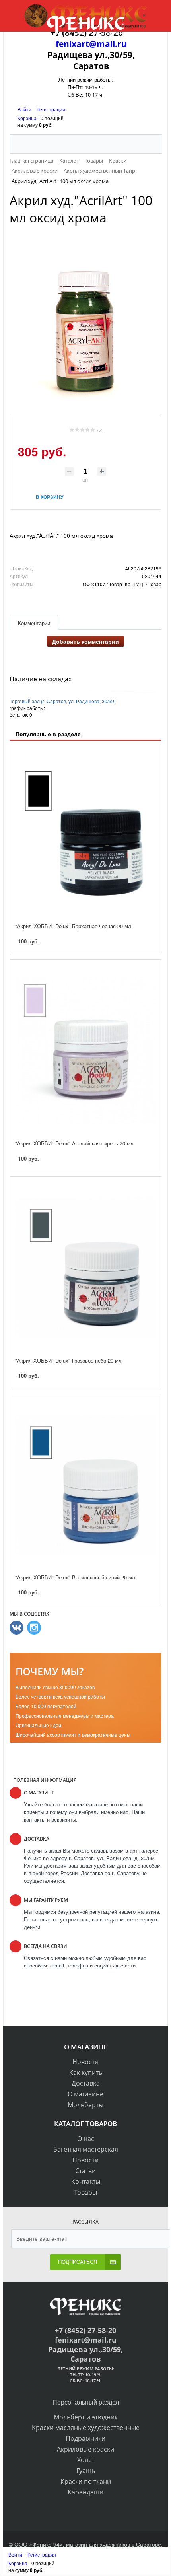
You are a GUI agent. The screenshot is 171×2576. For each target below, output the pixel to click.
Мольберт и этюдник (86, 2417)
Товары (85, 2192)
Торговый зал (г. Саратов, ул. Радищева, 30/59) (63, 701)
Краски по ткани (86, 2481)
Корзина (27, 118)
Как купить (86, 2072)
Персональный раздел (86, 2402)
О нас (86, 2139)
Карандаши (85, 2492)
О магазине (85, 2094)
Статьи (85, 2171)
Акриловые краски (85, 2449)
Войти (25, 109)
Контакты (86, 2181)
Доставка (86, 2083)
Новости (85, 2062)
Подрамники (85, 2438)
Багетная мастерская (86, 2149)
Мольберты (85, 2105)
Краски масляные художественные (86, 2428)
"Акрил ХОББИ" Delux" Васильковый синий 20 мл (75, 1577)
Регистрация (51, 109)
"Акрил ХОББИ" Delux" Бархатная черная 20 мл (73, 926)
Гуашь (86, 2471)
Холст (86, 2460)
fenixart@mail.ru (91, 44)
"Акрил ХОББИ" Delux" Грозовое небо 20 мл (68, 1360)
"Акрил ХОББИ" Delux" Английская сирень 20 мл (74, 1143)
